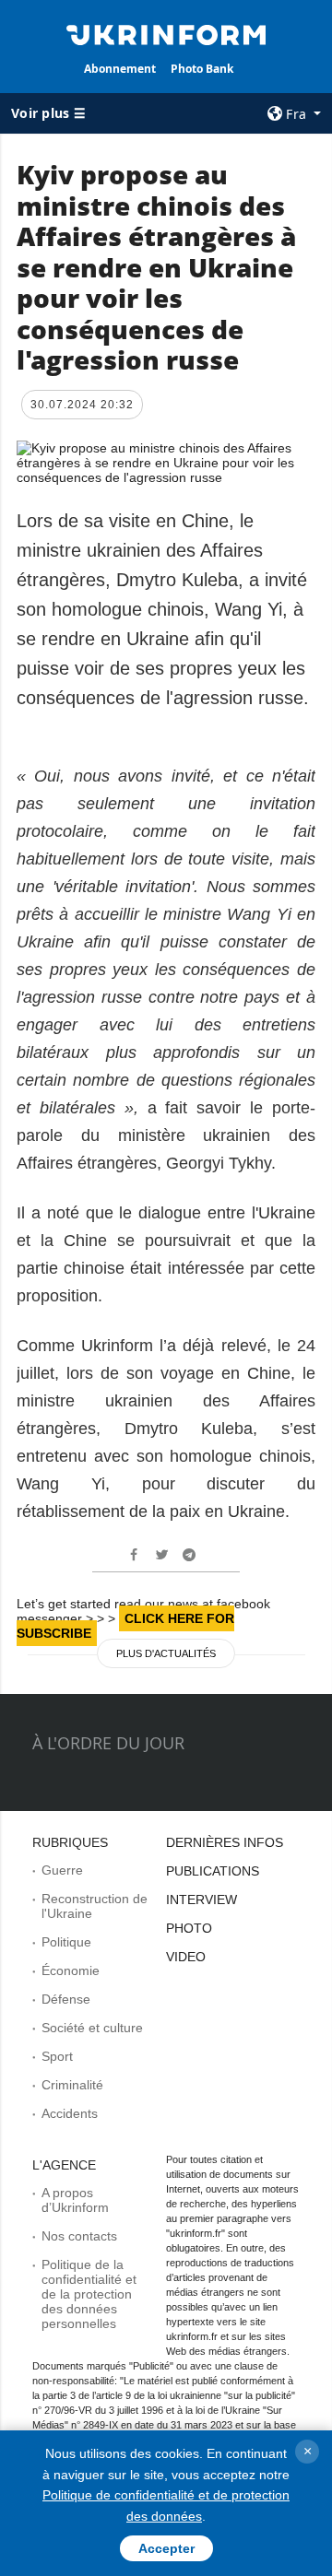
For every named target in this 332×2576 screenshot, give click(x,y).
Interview (202, 1900)
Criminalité (72, 2085)
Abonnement (120, 69)
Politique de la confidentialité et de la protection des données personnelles (89, 2294)
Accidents (70, 2113)
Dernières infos (225, 1842)
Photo (189, 1928)
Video (186, 1957)
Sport (57, 2056)
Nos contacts (79, 2236)
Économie (71, 1970)
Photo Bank (202, 69)
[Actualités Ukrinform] (166, 33)
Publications (213, 1871)
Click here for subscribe (125, 1626)
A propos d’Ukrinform (75, 2200)
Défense (66, 1999)
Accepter (166, 2548)
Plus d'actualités (166, 1653)
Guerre (62, 1870)
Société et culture (92, 2028)
